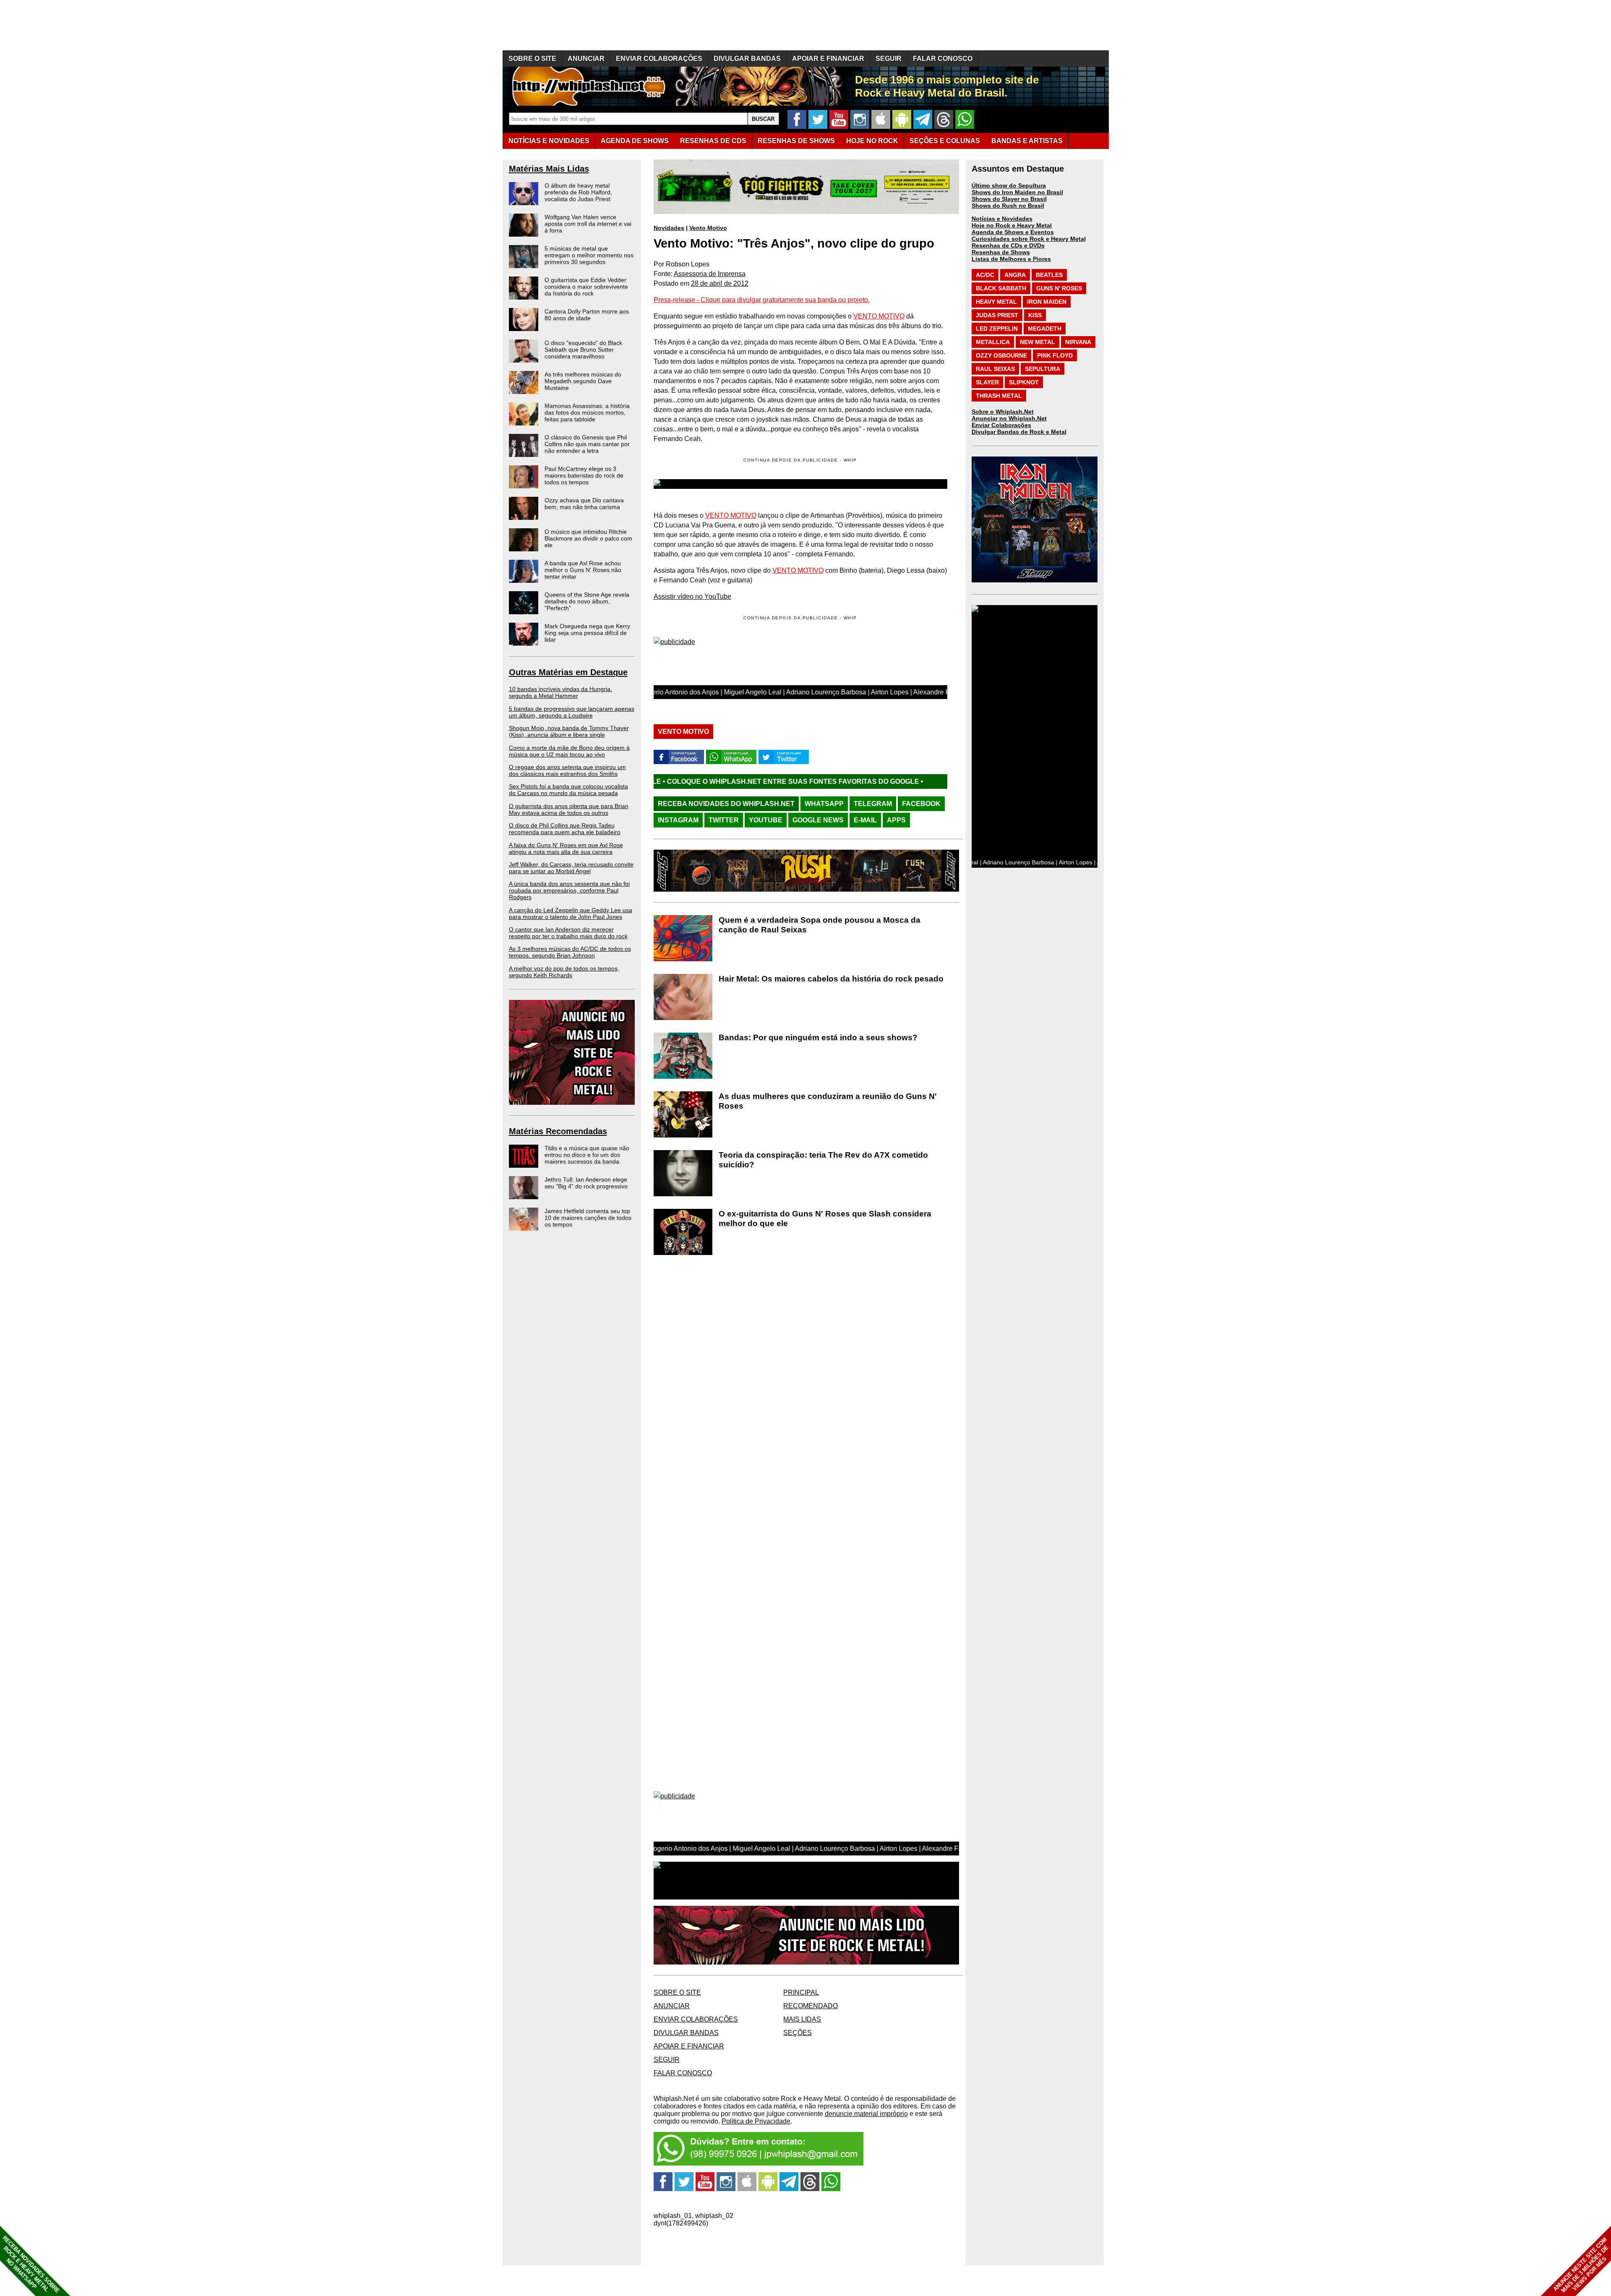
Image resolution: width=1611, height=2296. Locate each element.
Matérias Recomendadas (558, 1131)
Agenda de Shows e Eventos (1013, 232)
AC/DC (985, 275)
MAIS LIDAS (802, 2019)
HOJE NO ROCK (872, 141)
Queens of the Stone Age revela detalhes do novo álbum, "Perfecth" (587, 601)
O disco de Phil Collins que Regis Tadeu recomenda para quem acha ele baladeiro (565, 829)
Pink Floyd (1055, 355)
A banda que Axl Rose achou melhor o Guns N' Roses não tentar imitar (583, 570)
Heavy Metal (996, 302)
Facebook (921, 804)
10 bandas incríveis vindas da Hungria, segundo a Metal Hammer (560, 692)
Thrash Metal (999, 396)
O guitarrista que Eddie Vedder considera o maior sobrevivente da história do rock (586, 287)
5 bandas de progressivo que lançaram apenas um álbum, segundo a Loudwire (572, 712)
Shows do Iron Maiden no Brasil (1017, 192)
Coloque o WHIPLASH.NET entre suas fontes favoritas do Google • (815, 781)
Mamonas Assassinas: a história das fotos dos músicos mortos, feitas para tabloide (587, 412)
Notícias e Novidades (1002, 219)
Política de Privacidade (756, 2121)
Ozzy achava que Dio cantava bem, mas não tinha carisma (584, 504)
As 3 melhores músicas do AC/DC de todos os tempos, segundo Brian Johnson (570, 952)
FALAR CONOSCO (943, 59)
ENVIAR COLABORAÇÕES (659, 59)
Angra (1015, 275)
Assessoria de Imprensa (710, 274)
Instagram (678, 820)
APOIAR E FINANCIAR (828, 59)
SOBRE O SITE (532, 59)
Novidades (669, 228)
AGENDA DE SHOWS (635, 141)
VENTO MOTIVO (879, 316)
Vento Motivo (708, 228)
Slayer (987, 382)
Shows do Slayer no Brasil (1009, 199)
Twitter (724, 820)
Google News (818, 820)
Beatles (1049, 275)
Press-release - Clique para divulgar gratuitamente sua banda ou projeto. (762, 300)
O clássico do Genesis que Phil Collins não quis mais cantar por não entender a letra (587, 444)
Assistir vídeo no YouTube (692, 596)
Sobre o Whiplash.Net (1003, 412)
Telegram (873, 804)
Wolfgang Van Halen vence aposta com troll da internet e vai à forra (588, 224)
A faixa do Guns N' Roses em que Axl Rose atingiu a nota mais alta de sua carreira (566, 848)
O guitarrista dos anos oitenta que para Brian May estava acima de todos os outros (569, 809)
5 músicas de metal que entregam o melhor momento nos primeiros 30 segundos (589, 255)
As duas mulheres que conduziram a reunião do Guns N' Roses (828, 1101)
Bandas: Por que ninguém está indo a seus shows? (818, 1037)
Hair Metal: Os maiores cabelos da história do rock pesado (831, 979)
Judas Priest (997, 315)
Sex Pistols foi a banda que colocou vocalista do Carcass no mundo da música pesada (568, 790)
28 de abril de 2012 (720, 283)
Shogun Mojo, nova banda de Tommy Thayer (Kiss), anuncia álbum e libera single (569, 731)
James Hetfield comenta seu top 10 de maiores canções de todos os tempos (588, 1218)
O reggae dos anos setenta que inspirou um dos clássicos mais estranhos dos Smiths (567, 770)
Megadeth (1045, 329)
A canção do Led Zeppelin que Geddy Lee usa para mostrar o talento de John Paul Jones (571, 913)
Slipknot (1024, 382)
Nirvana (1078, 342)
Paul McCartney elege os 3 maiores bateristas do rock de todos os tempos (584, 475)
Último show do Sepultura (1009, 185)
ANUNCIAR (586, 59)
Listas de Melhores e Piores (1011, 259)
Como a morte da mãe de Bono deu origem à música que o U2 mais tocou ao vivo (569, 751)
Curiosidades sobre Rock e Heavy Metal (1029, 239)
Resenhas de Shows (1001, 252)
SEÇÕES (945, 141)
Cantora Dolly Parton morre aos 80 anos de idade (587, 315)
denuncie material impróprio (866, 2114)
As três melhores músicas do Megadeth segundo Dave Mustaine (583, 381)
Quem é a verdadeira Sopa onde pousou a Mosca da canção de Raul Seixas (820, 925)
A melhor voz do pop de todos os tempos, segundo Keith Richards (564, 972)
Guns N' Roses (1059, 288)
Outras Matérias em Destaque (568, 672)
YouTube (766, 820)
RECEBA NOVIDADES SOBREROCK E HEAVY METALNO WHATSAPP (31, 2264)
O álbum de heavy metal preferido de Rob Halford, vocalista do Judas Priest (578, 192)
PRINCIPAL (801, 1992)
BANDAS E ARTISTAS (1027, 141)
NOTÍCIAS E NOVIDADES (549, 141)
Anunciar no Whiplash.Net (1009, 418)
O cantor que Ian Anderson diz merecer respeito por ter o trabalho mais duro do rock (568, 933)
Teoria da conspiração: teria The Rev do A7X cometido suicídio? (823, 1160)
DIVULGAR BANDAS (747, 59)
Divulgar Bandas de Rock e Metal (1019, 432)
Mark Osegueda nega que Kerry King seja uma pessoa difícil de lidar (587, 633)
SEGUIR (889, 59)
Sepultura (1043, 369)
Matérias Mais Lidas (549, 169)
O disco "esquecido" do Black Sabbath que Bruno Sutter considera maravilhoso (583, 350)
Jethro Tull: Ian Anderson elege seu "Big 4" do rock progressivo (586, 1183)
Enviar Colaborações (1001, 425)
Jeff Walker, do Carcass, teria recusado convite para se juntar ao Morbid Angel (571, 868)
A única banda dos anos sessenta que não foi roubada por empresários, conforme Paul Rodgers (569, 890)
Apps (896, 820)
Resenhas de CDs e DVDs (1008, 245)
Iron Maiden (1047, 302)
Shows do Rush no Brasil (1008, 206)
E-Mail (865, 820)
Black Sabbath (1001, 288)
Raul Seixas (995, 369)
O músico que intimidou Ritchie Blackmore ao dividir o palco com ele (588, 538)
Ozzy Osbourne (1001, 355)
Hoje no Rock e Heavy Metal (1012, 225)
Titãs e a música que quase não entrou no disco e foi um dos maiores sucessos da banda (587, 1155)
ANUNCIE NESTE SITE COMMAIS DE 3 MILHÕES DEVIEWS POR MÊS (1581, 2265)
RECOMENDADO (811, 2006)
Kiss (1035, 315)
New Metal (1038, 342)
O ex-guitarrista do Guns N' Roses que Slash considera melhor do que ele (825, 1218)
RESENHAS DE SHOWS (796, 141)
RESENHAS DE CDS (713, 141)
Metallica (993, 342)
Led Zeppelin (997, 329)
